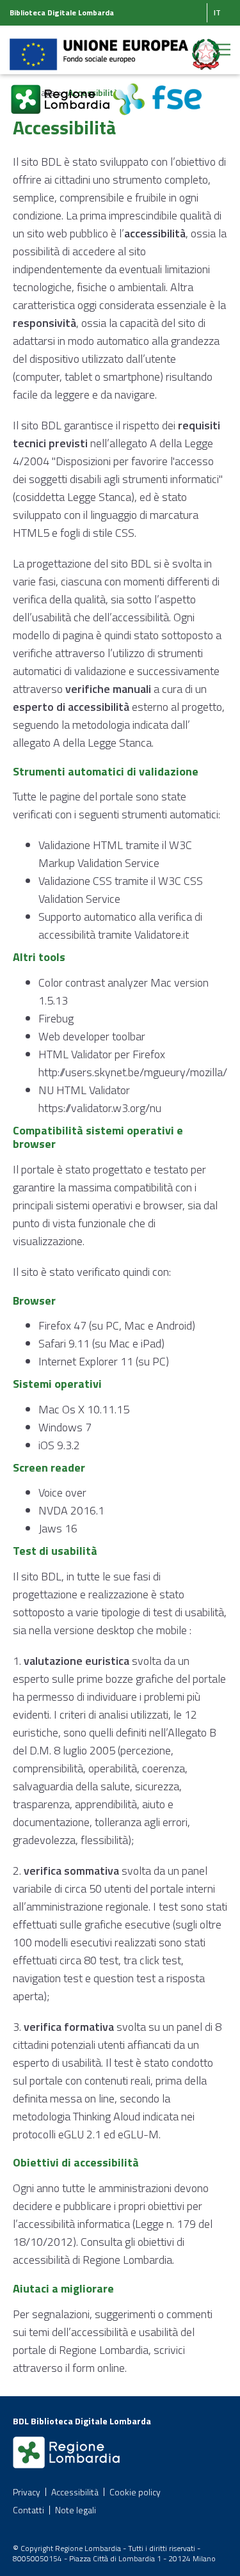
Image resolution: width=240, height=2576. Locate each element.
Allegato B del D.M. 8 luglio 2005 (115, 1741)
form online (99, 2368)
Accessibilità (75, 2492)
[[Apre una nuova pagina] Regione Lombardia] (61, 92)
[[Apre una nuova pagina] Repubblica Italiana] (206, 47)
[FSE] (157, 92)
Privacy (27, 2492)
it (217, 12)
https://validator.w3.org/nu (100, 1108)
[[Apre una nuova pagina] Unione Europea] (100, 47)
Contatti (28, 2510)
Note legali (76, 2510)
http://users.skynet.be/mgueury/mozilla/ (133, 1072)
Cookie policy (135, 2492)
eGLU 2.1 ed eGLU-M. (109, 2134)
